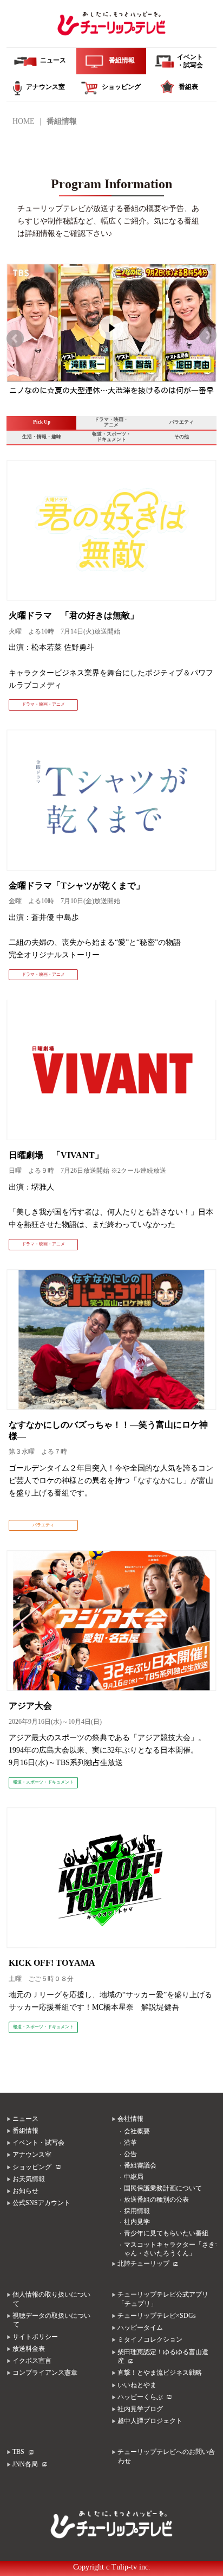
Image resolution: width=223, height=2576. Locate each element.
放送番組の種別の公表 (156, 2200)
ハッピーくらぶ (140, 2397)
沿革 (130, 2143)
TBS (18, 2452)
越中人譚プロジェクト (150, 2421)
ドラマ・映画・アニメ (111, 422)
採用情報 (137, 2211)
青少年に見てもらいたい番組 (166, 2233)
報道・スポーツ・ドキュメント (111, 437)
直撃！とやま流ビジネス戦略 (160, 2373)
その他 (182, 437)
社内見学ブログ (140, 2409)
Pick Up (42, 422)
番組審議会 (140, 2166)
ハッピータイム (140, 2328)
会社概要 (137, 2131)
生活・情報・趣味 (42, 437)
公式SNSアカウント (41, 2203)
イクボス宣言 (32, 2361)
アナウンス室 (32, 2155)
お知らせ (25, 2191)
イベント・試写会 (38, 2143)
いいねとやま (137, 2385)
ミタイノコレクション (150, 2340)
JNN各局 (25, 2465)
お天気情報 (29, 2179)
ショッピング (32, 2167)
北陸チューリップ (143, 2264)
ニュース (25, 2119)
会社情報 (130, 2119)
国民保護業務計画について (163, 2188)
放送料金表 (29, 2349)
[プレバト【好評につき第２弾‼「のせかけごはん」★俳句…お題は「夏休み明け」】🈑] (111, 275)
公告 (130, 2154)
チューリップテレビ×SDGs (157, 2316)
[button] (15, 338)
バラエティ (182, 422)
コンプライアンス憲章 (45, 2373)
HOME (24, 121)
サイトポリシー (35, 2337)
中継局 (134, 2177)
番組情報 (25, 2131)
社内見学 (137, 2222)
